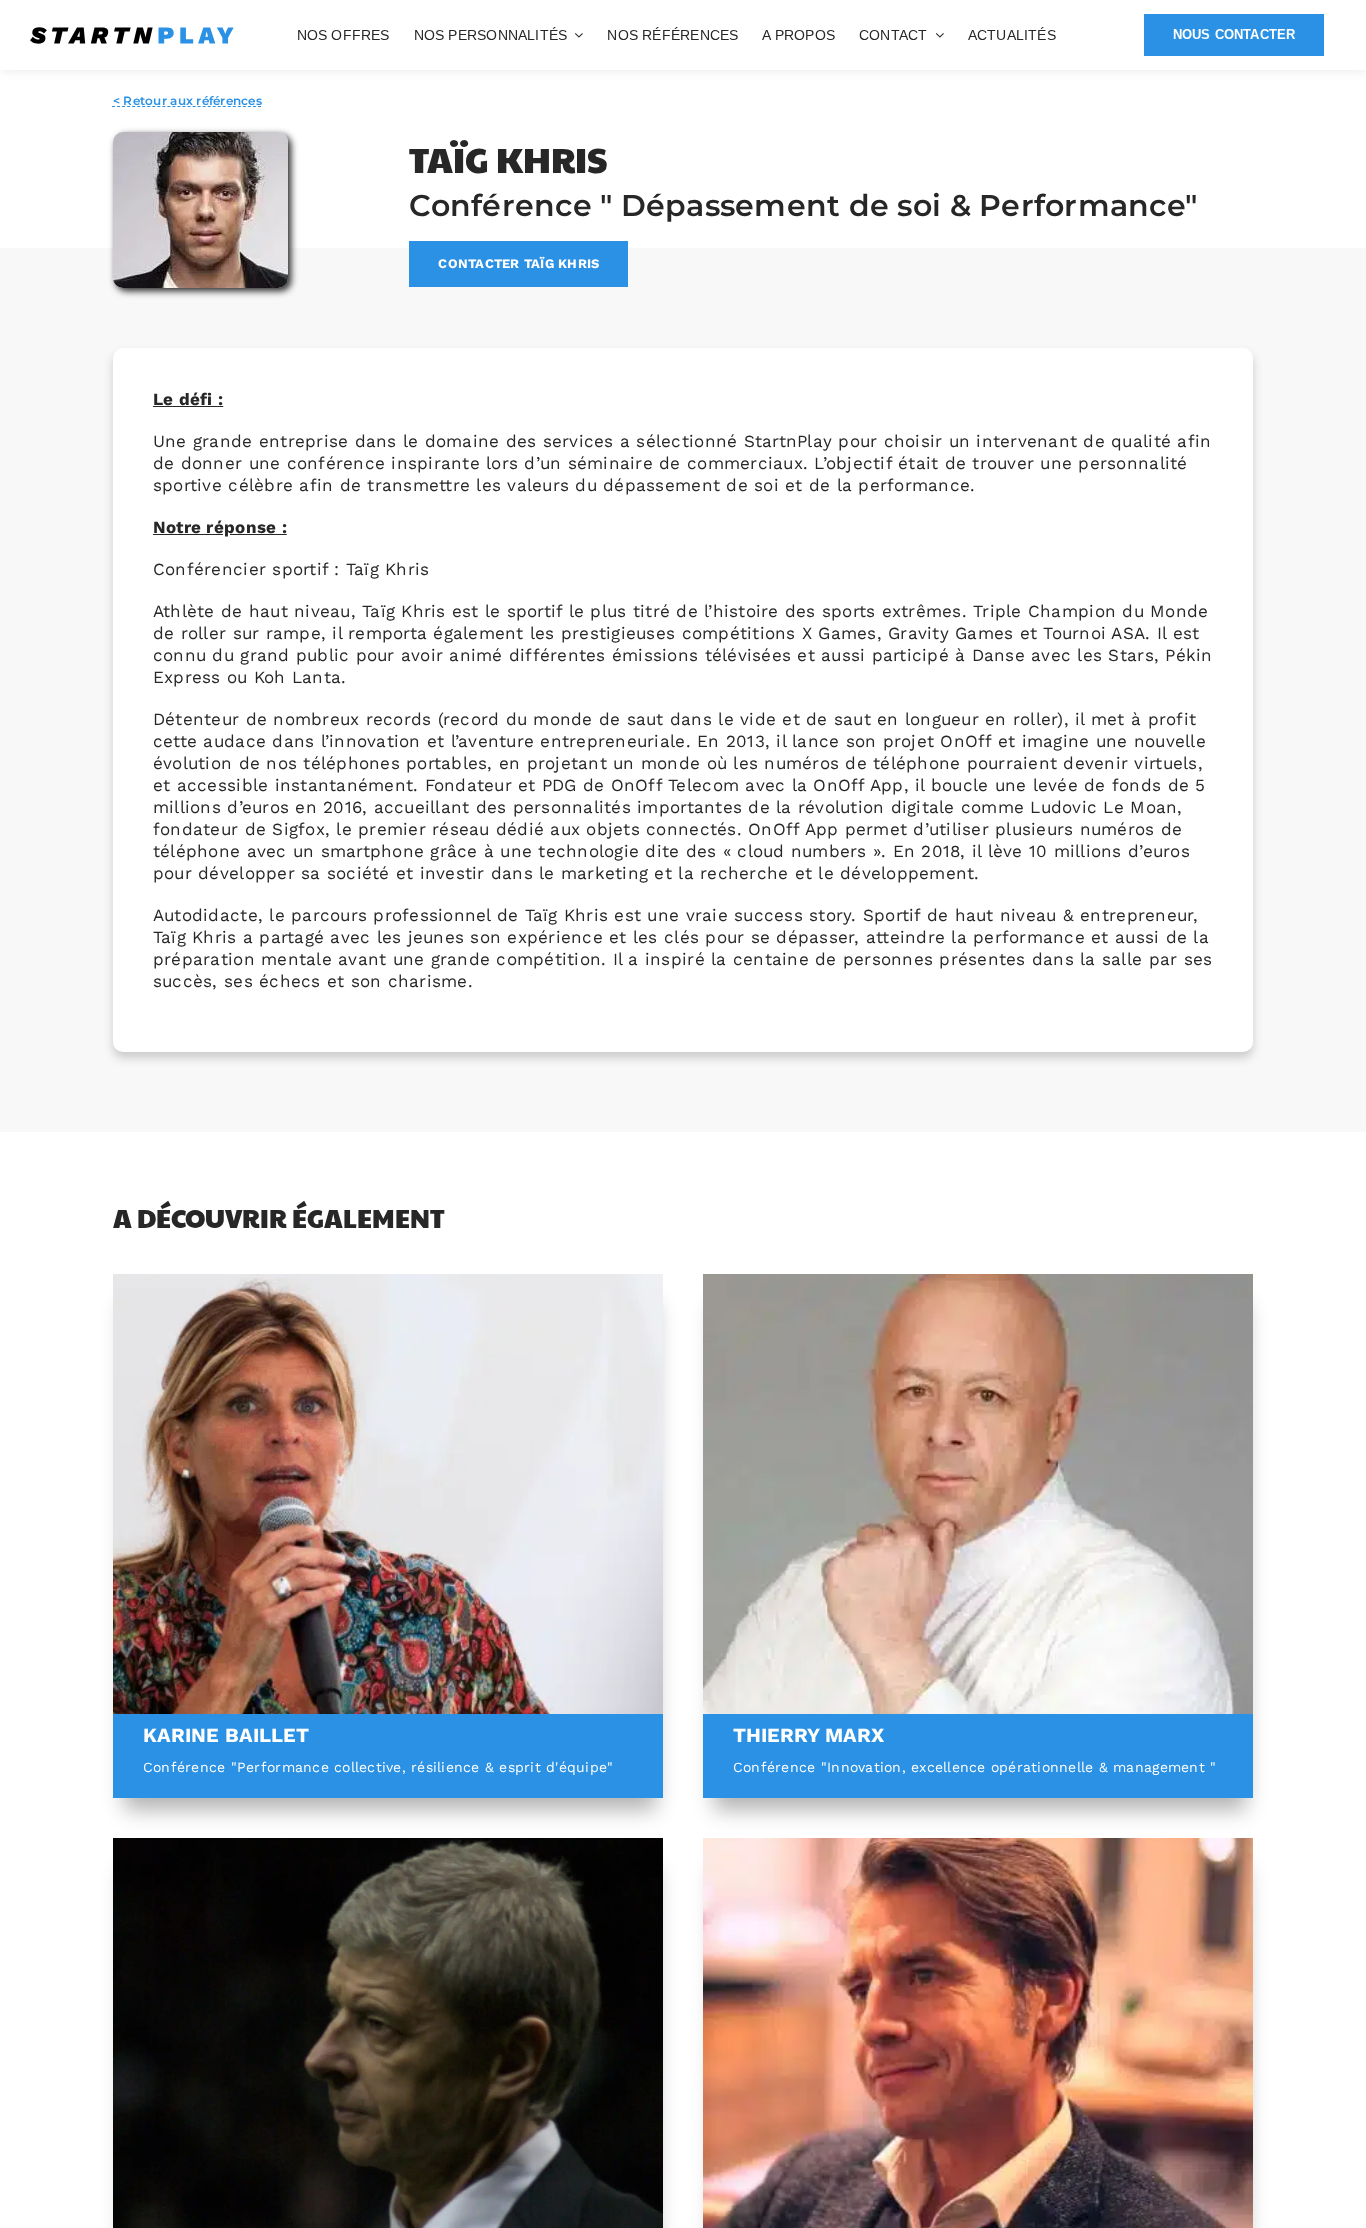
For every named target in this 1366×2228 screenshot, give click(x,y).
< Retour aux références (187, 100)
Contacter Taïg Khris (518, 263)
